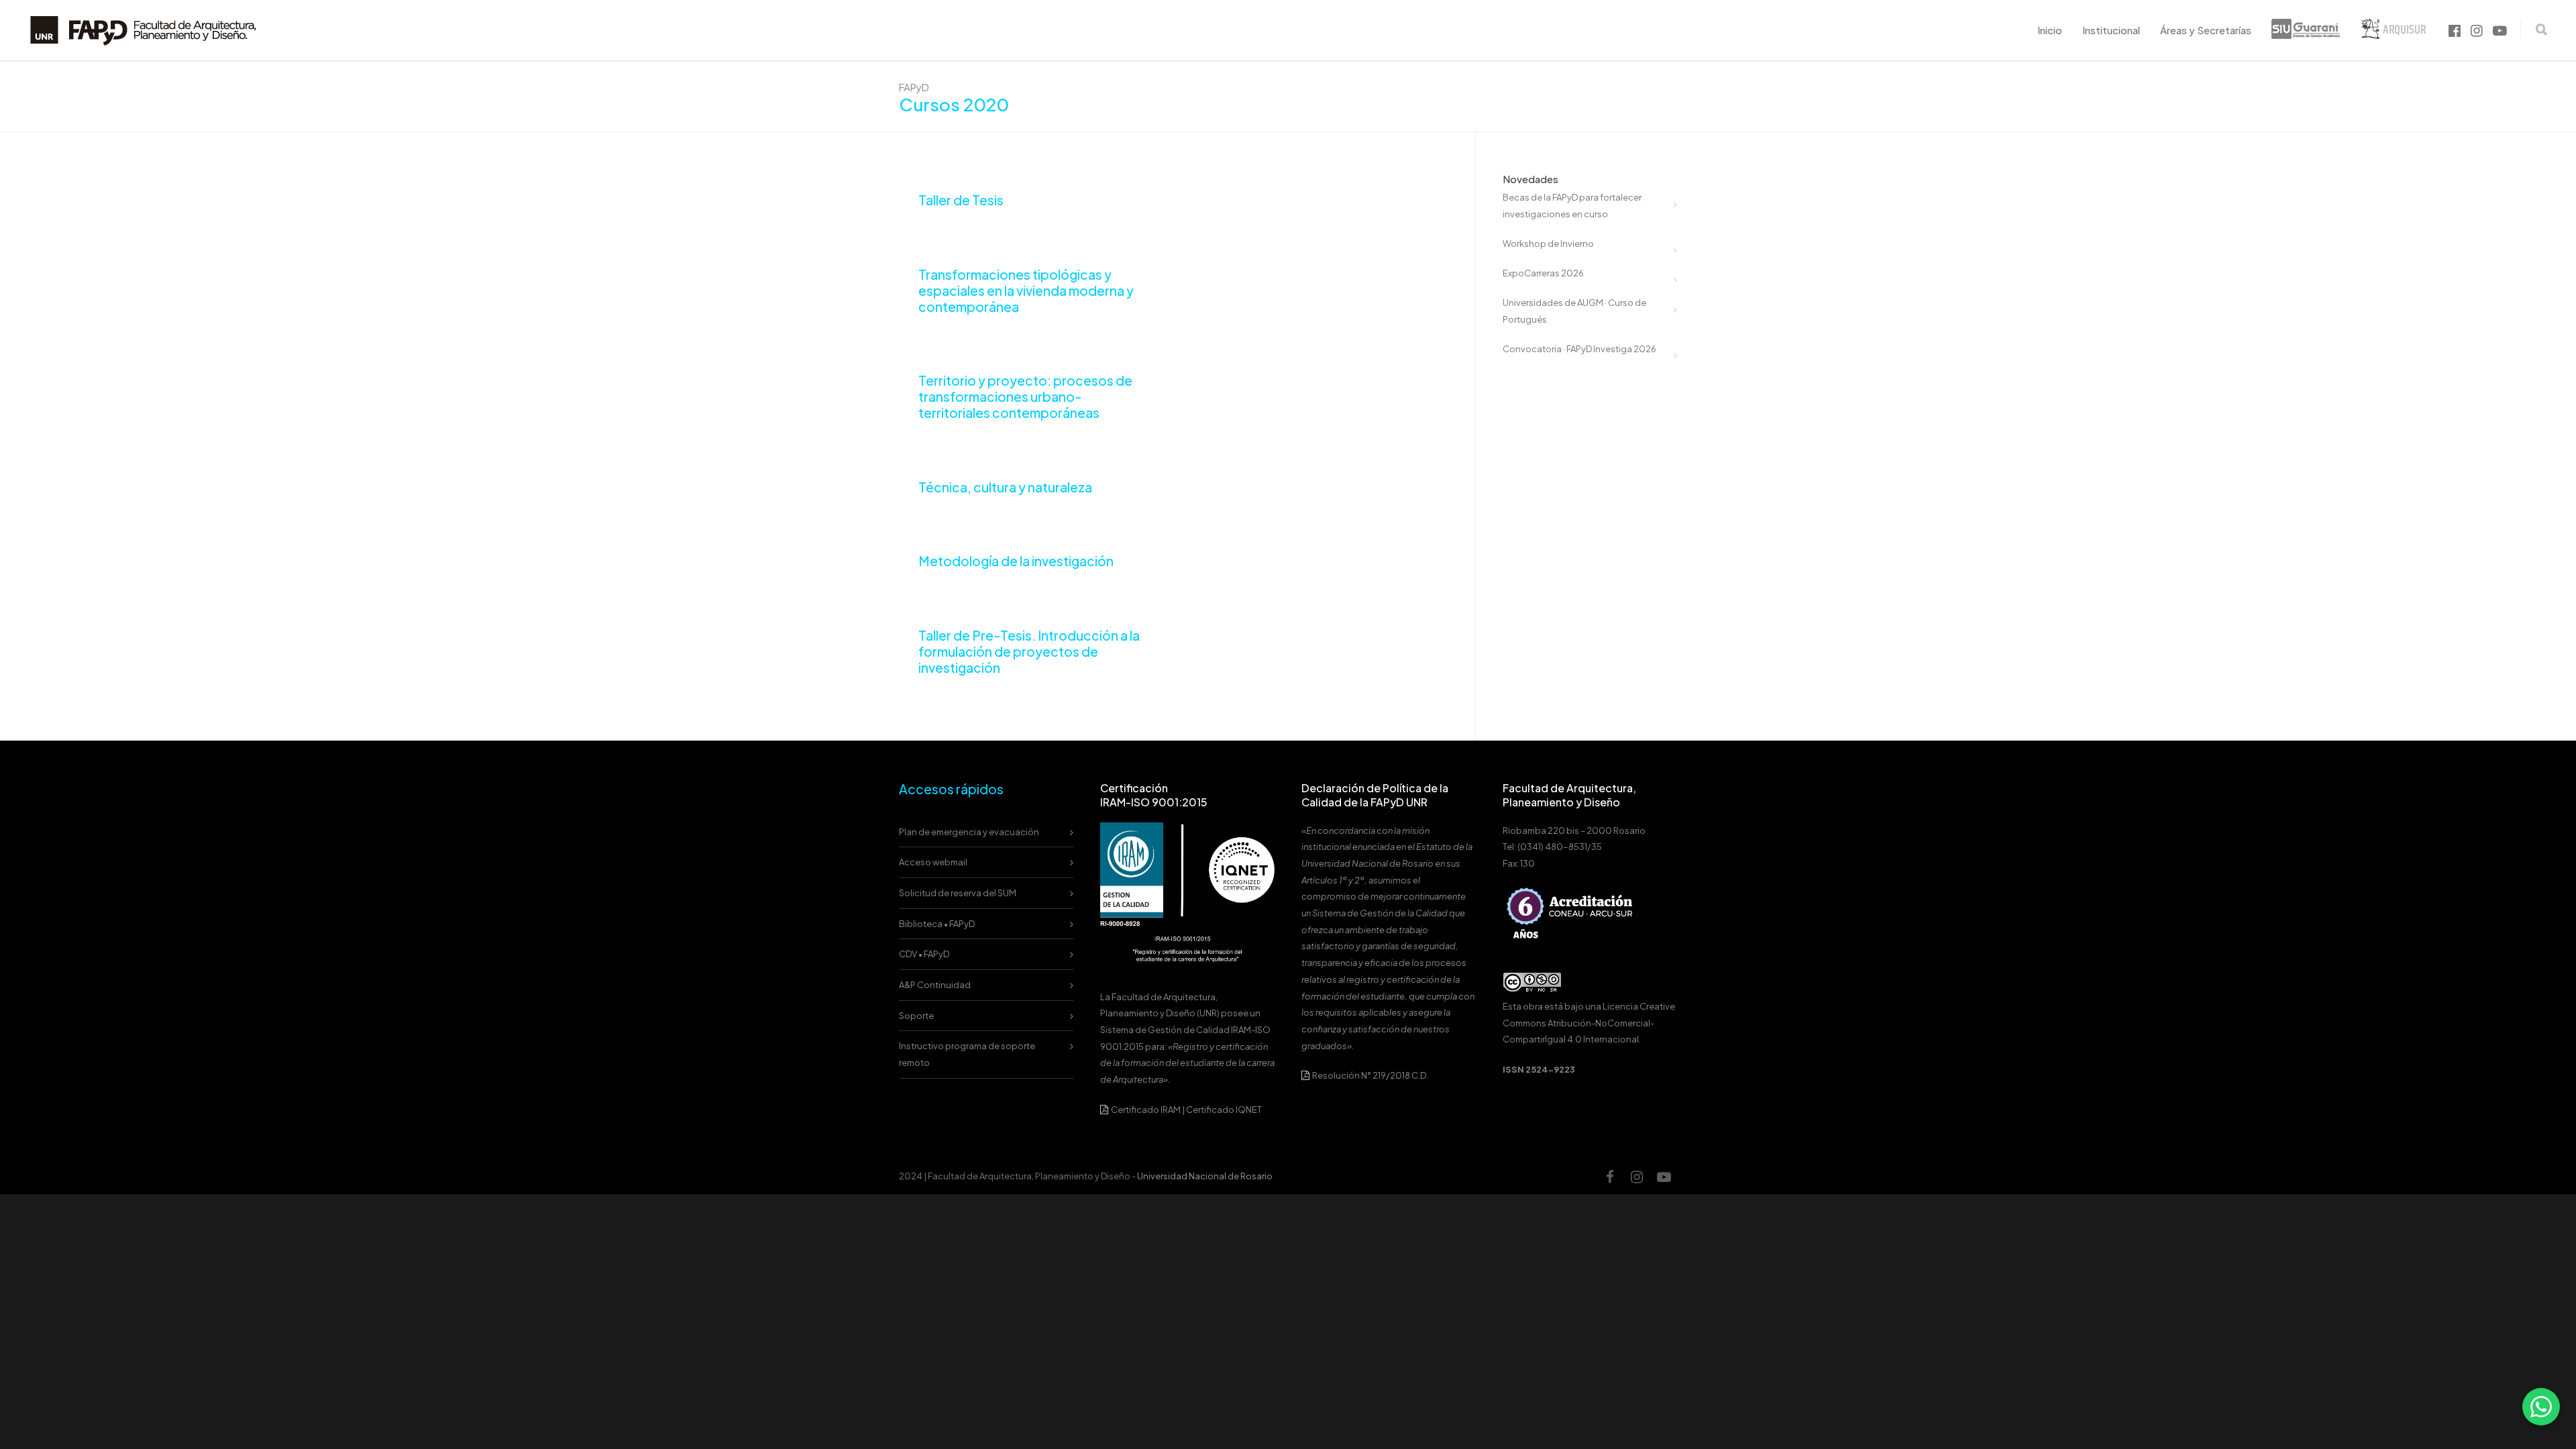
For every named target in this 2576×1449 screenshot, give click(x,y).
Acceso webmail (933, 862)
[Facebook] (1610, 1177)
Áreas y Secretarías (2206, 30)
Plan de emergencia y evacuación (969, 832)
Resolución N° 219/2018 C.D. (1370, 1075)
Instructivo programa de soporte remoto (967, 1054)
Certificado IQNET (1224, 1110)
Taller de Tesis (961, 200)
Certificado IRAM (1146, 1110)
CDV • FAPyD (924, 954)
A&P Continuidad (935, 985)
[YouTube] (1664, 1177)
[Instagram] (1637, 1177)
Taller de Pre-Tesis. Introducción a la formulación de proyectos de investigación (1029, 651)
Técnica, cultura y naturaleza (1005, 487)
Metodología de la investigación (1016, 561)
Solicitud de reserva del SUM (958, 893)
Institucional (2111, 30)
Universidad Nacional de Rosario (1205, 1176)
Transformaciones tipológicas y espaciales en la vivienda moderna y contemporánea (1026, 290)
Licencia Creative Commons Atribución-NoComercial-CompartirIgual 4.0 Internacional (1589, 1023)
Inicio (2050, 30)
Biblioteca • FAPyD (937, 924)
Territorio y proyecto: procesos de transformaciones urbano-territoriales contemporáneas (1025, 396)
